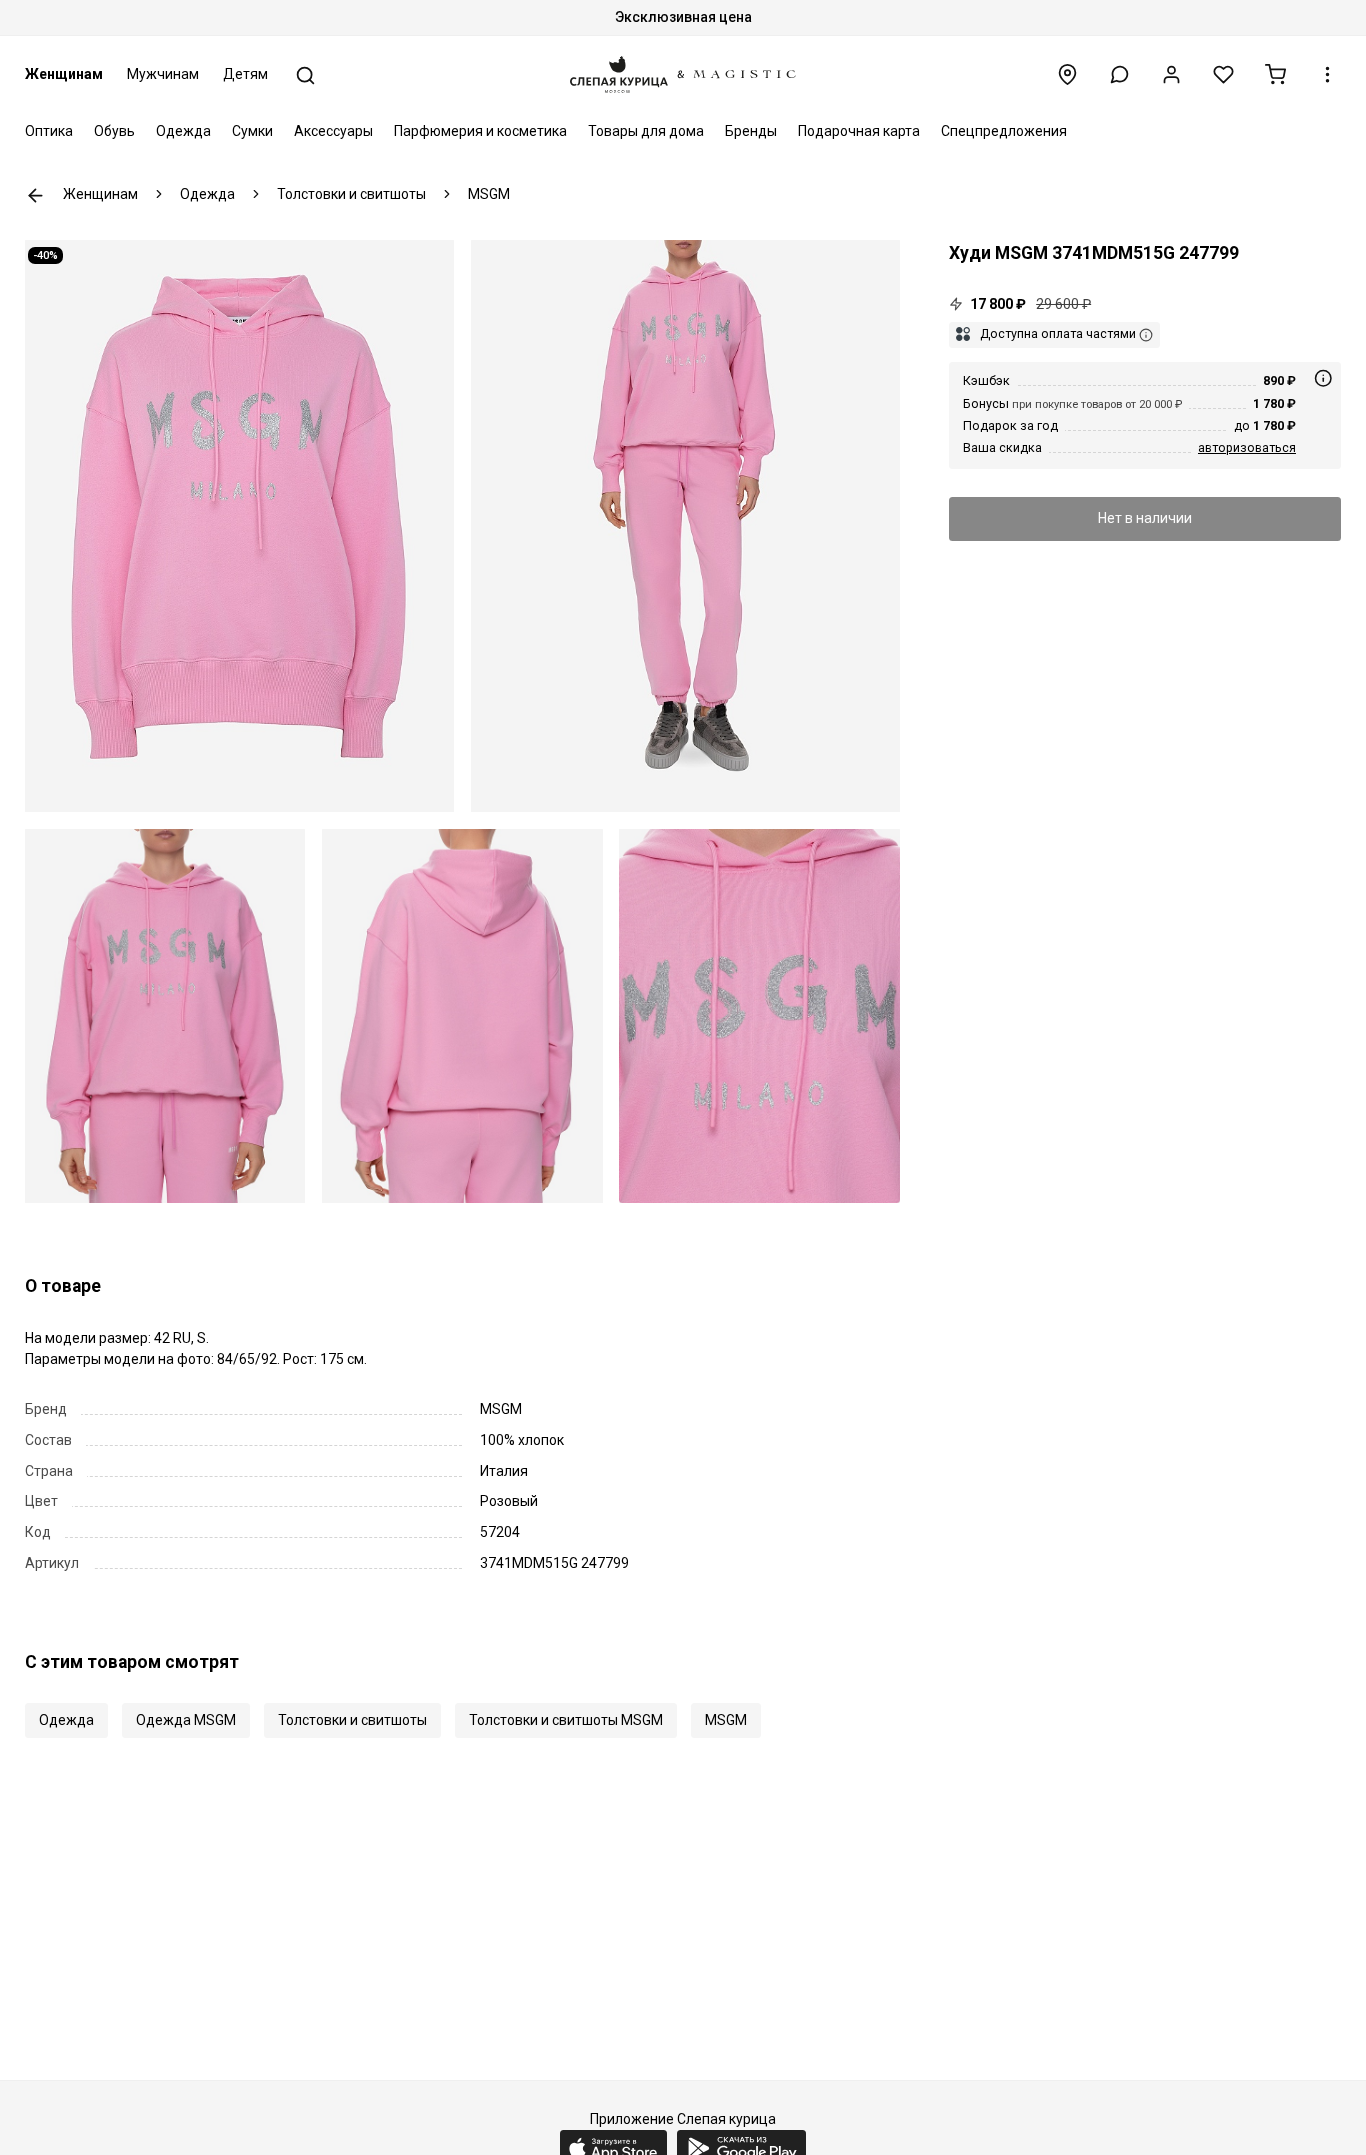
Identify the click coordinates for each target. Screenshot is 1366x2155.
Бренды (751, 131)
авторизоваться (1247, 448)
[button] (1119, 74)
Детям (245, 74)
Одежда (183, 131)
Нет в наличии (1145, 519)
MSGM (726, 1720)
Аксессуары (333, 131)
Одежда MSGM (186, 1720)
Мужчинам (163, 74)
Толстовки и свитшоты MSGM (566, 1720)
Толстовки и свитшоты (352, 1720)
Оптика (49, 131)
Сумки (252, 131)
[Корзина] (1275, 74)
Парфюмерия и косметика (480, 131)
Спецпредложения (1004, 131)
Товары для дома (646, 131)
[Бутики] (1067, 74)
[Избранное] (1223, 74)
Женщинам (64, 74)
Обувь (114, 131)
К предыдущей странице (35, 195)
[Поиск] (305, 75)
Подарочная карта (859, 131)
